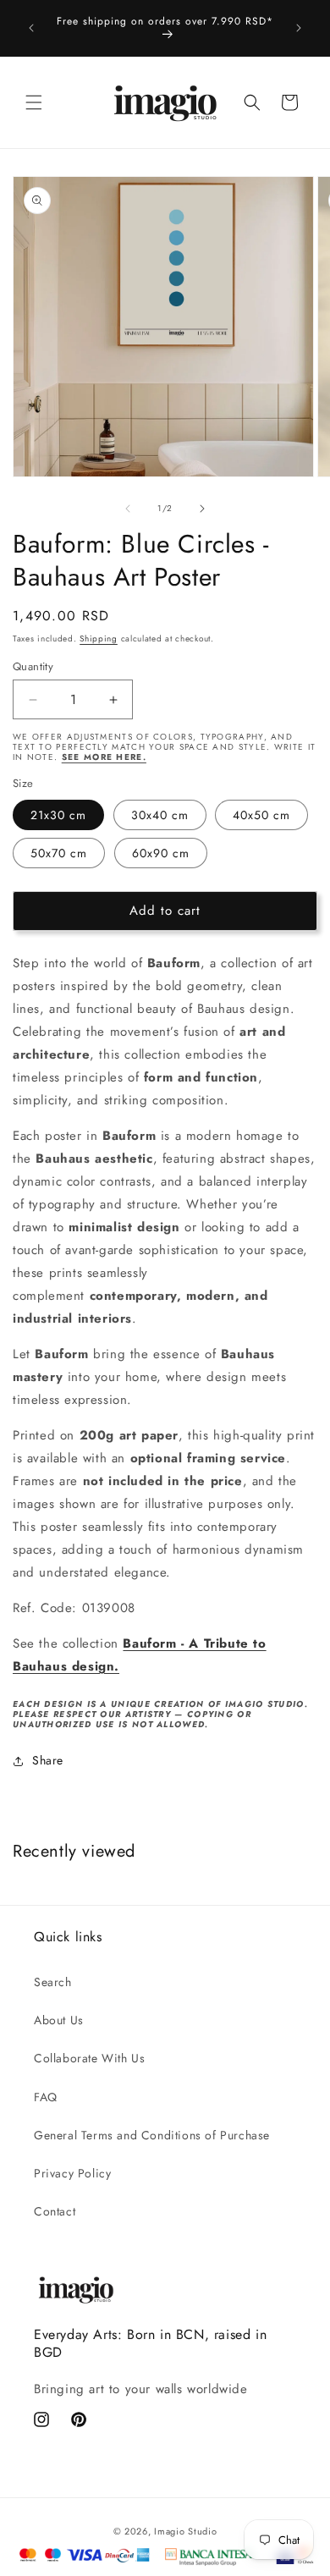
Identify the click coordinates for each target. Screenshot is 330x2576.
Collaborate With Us (89, 2058)
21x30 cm (58, 815)
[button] (34, 102)
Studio (202, 2531)
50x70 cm (59, 853)
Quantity (33, 666)
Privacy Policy (72, 2173)
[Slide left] (128, 509)
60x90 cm (161, 853)
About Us (59, 2020)
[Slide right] (202, 509)
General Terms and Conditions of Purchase (152, 2135)
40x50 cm (261, 815)
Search (53, 1982)
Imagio (169, 2531)
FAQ (46, 2097)
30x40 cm (160, 815)
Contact (55, 2211)
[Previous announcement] (31, 28)
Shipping (99, 638)
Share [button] (48, 1760)
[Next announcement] (299, 28)
